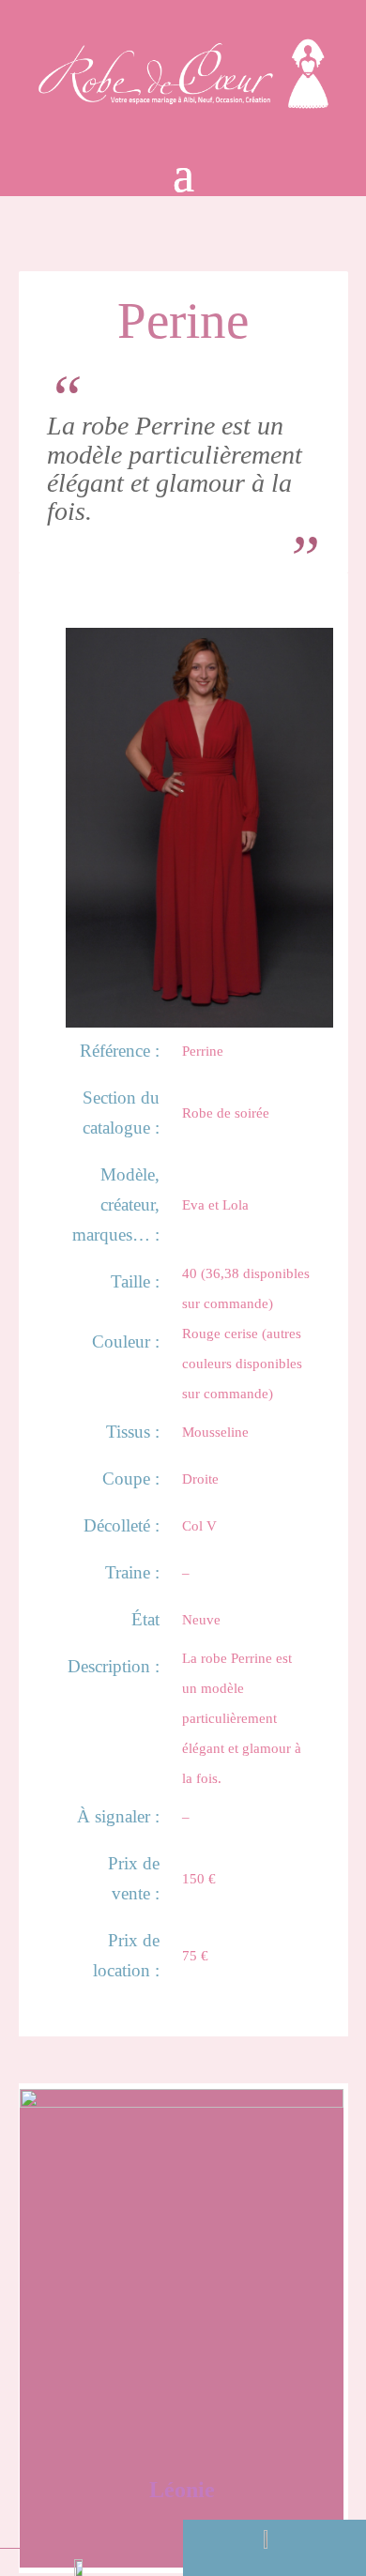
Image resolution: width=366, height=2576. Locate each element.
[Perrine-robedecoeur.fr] (199, 1020)
